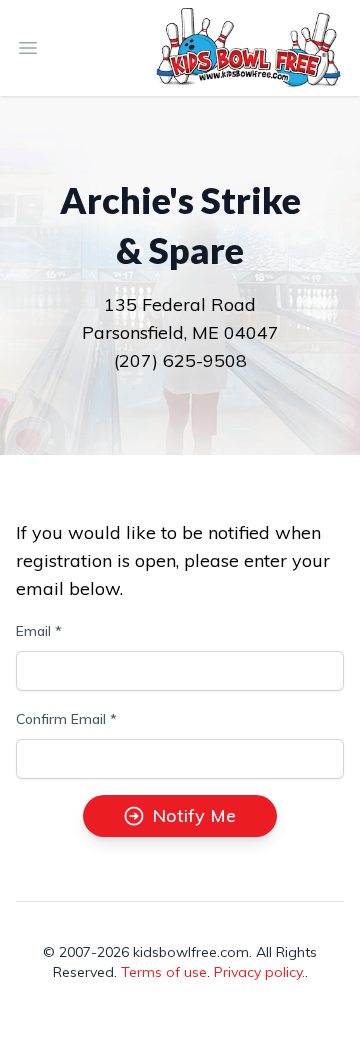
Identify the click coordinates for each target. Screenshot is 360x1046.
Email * (39, 631)
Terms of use (164, 972)
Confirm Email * (66, 719)
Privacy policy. (259, 972)
